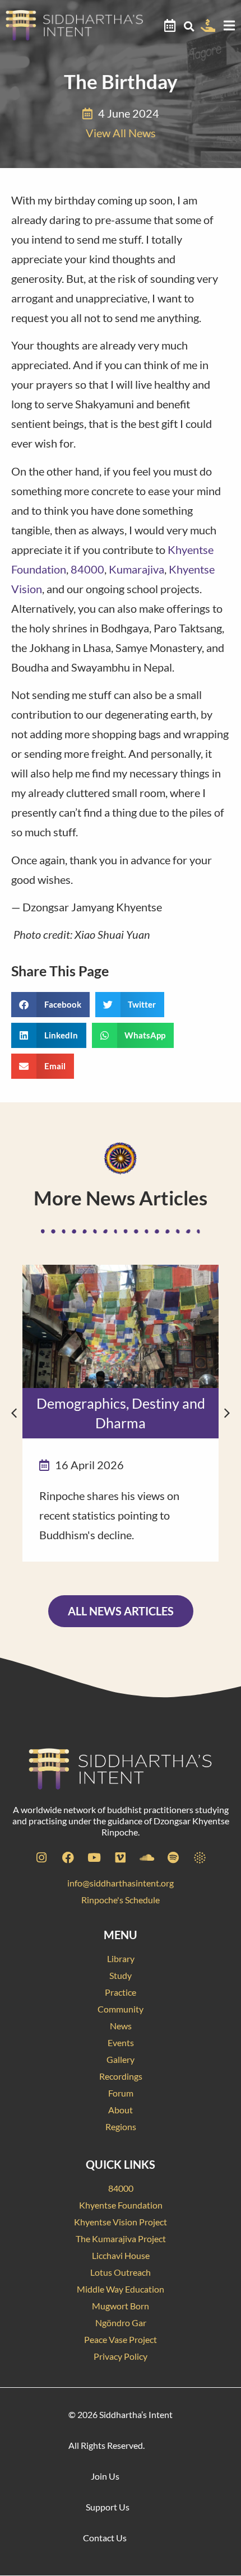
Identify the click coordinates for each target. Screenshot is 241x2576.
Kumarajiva (136, 569)
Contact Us (105, 2538)
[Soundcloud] (147, 1857)
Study (121, 1975)
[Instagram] (41, 1857)
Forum (121, 2093)
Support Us (108, 2507)
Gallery (121, 2059)
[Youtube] (94, 1857)
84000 (87, 569)
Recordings (121, 2076)
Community (121, 2009)
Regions (121, 2127)
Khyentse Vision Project (121, 2222)
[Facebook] (68, 1857)
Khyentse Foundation (121, 2205)
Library (121, 1958)
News (121, 2026)
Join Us (105, 2476)
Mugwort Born (121, 2306)
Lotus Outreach (121, 2272)
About (121, 2110)
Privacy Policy (121, 2356)
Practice (121, 1992)
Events (121, 2042)
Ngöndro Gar (121, 2323)
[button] (189, 26)
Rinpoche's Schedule (121, 1900)
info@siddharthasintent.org (121, 1883)
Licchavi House (121, 2255)
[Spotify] (173, 1857)
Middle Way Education (121, 2289)
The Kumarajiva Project (121, 2239)
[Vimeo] (121, 1857)
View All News (121, 133)
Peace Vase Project (121, 2339)
